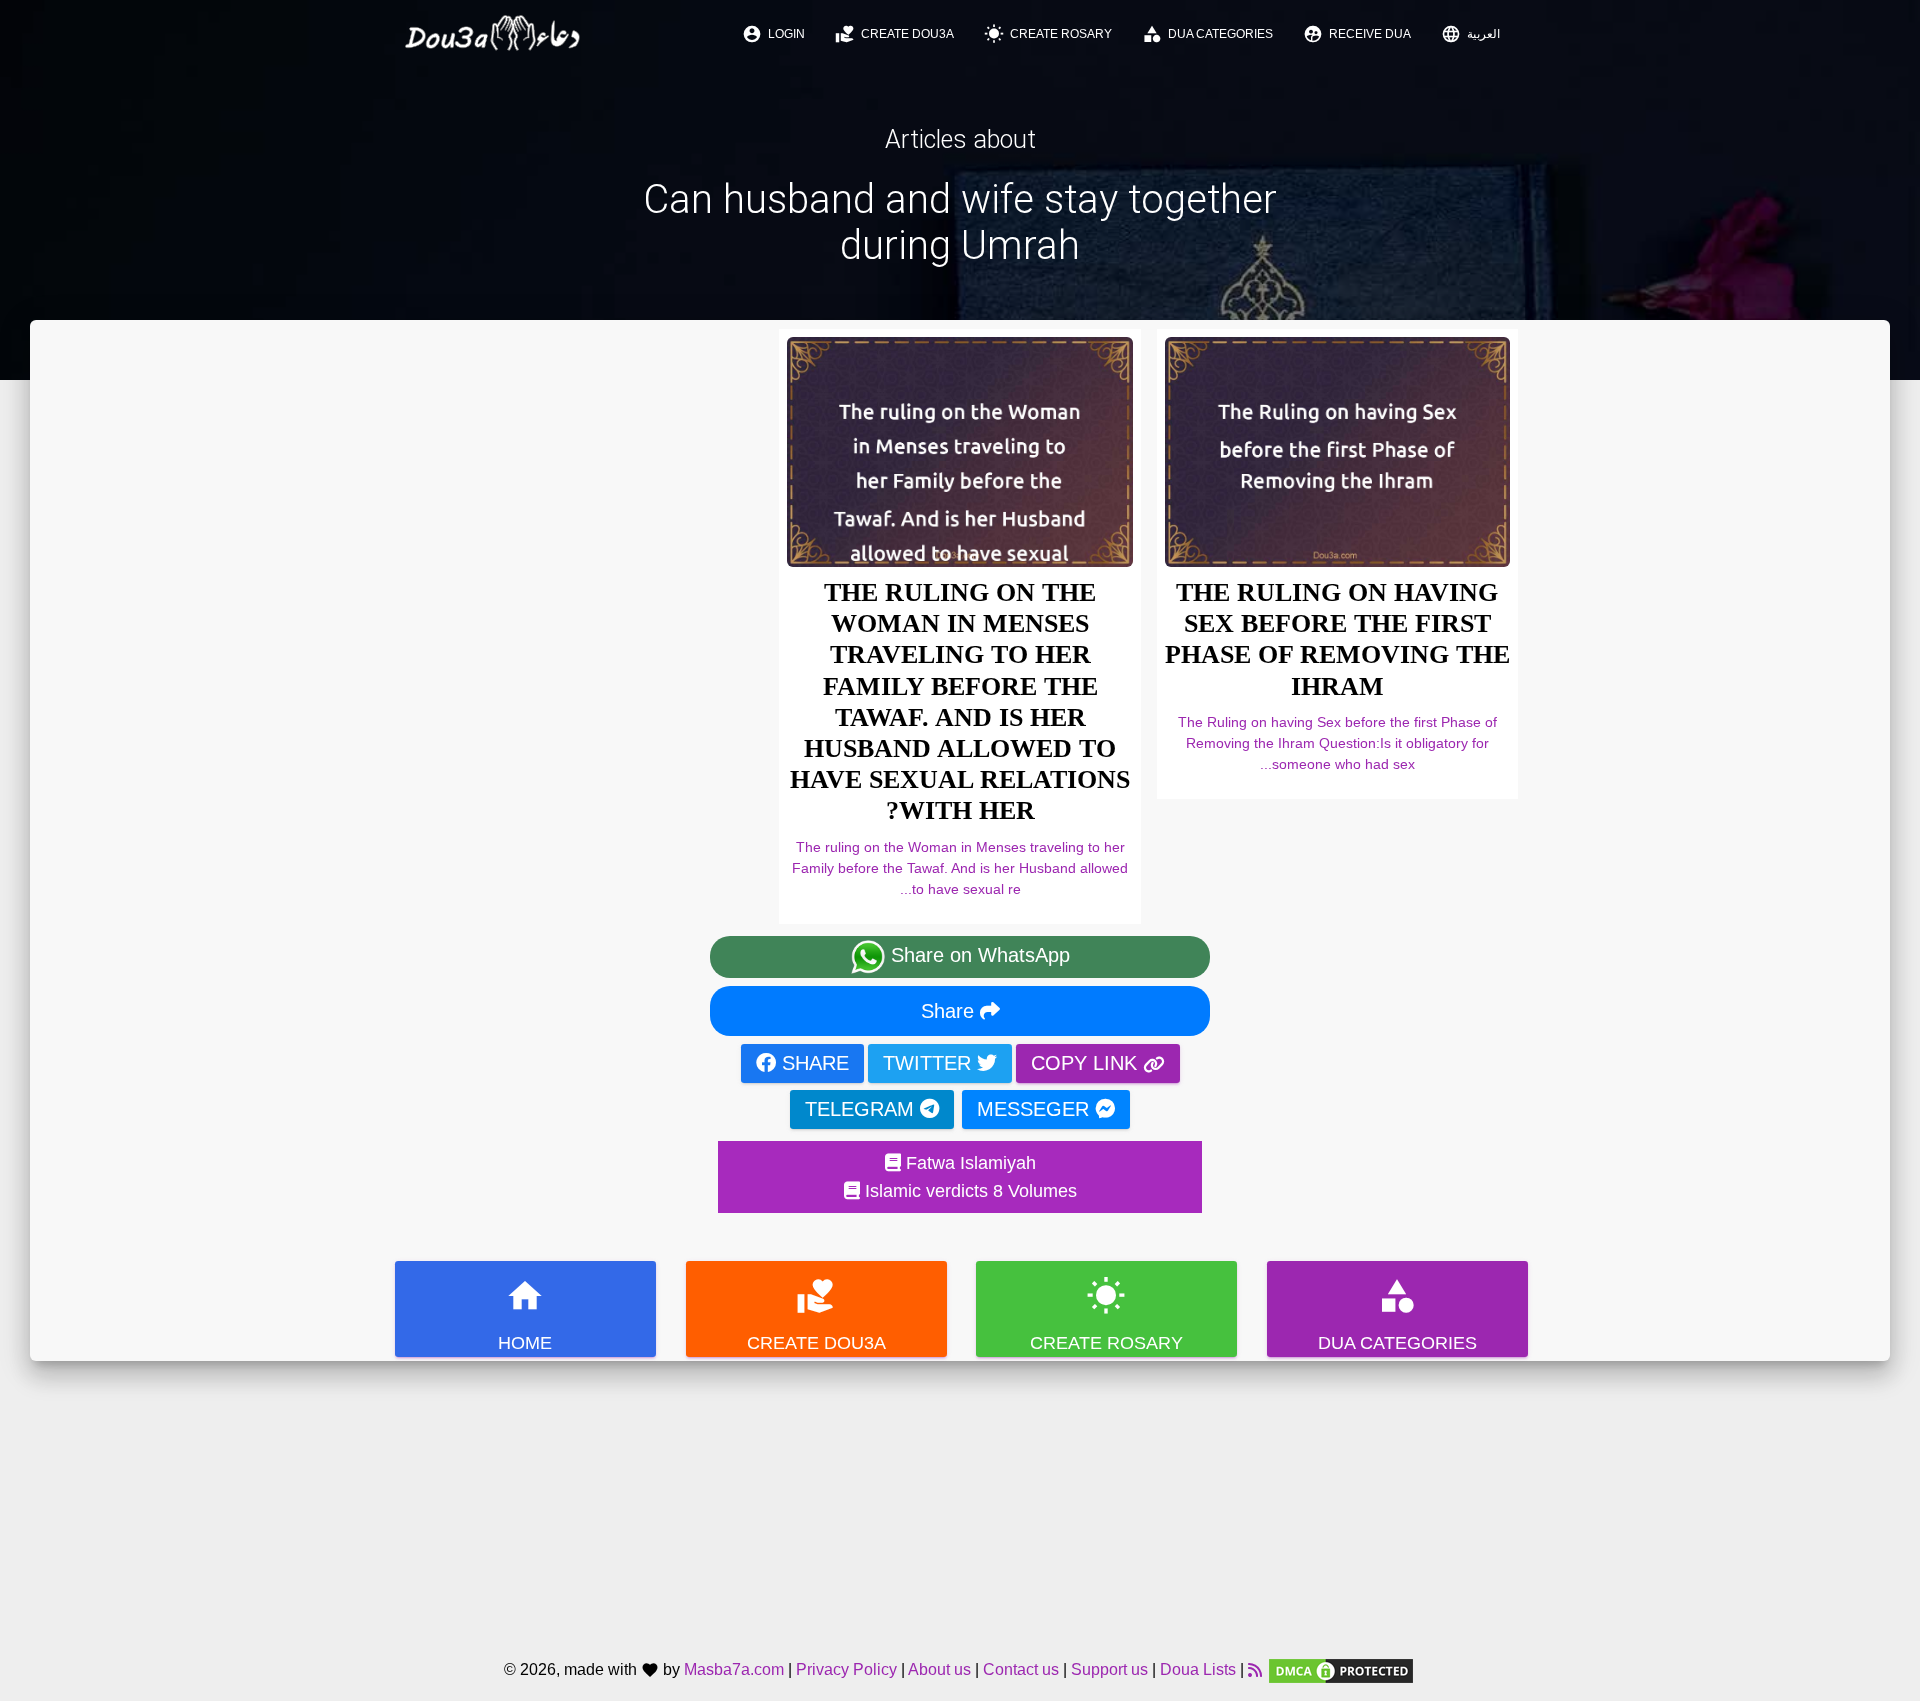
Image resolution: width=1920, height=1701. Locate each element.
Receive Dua (1357, 34)
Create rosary (1048, 34)
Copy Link (1087, 1063)
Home (525, 1314)
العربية (1470, 34)
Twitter (930, 1063)
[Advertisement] (960, 1501)
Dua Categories (1207, 34)
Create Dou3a (894, 34)
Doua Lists (1198, 1670)
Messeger (1036, 1109)
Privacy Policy (846, 1670)
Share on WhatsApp (977, 955)
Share (950, 1011)
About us (939, 1670)
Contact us (1021, 1670)
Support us (1109, 1670)
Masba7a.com (734, 1670)
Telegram (862, 1109)
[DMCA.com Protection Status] (1341, 1670)
